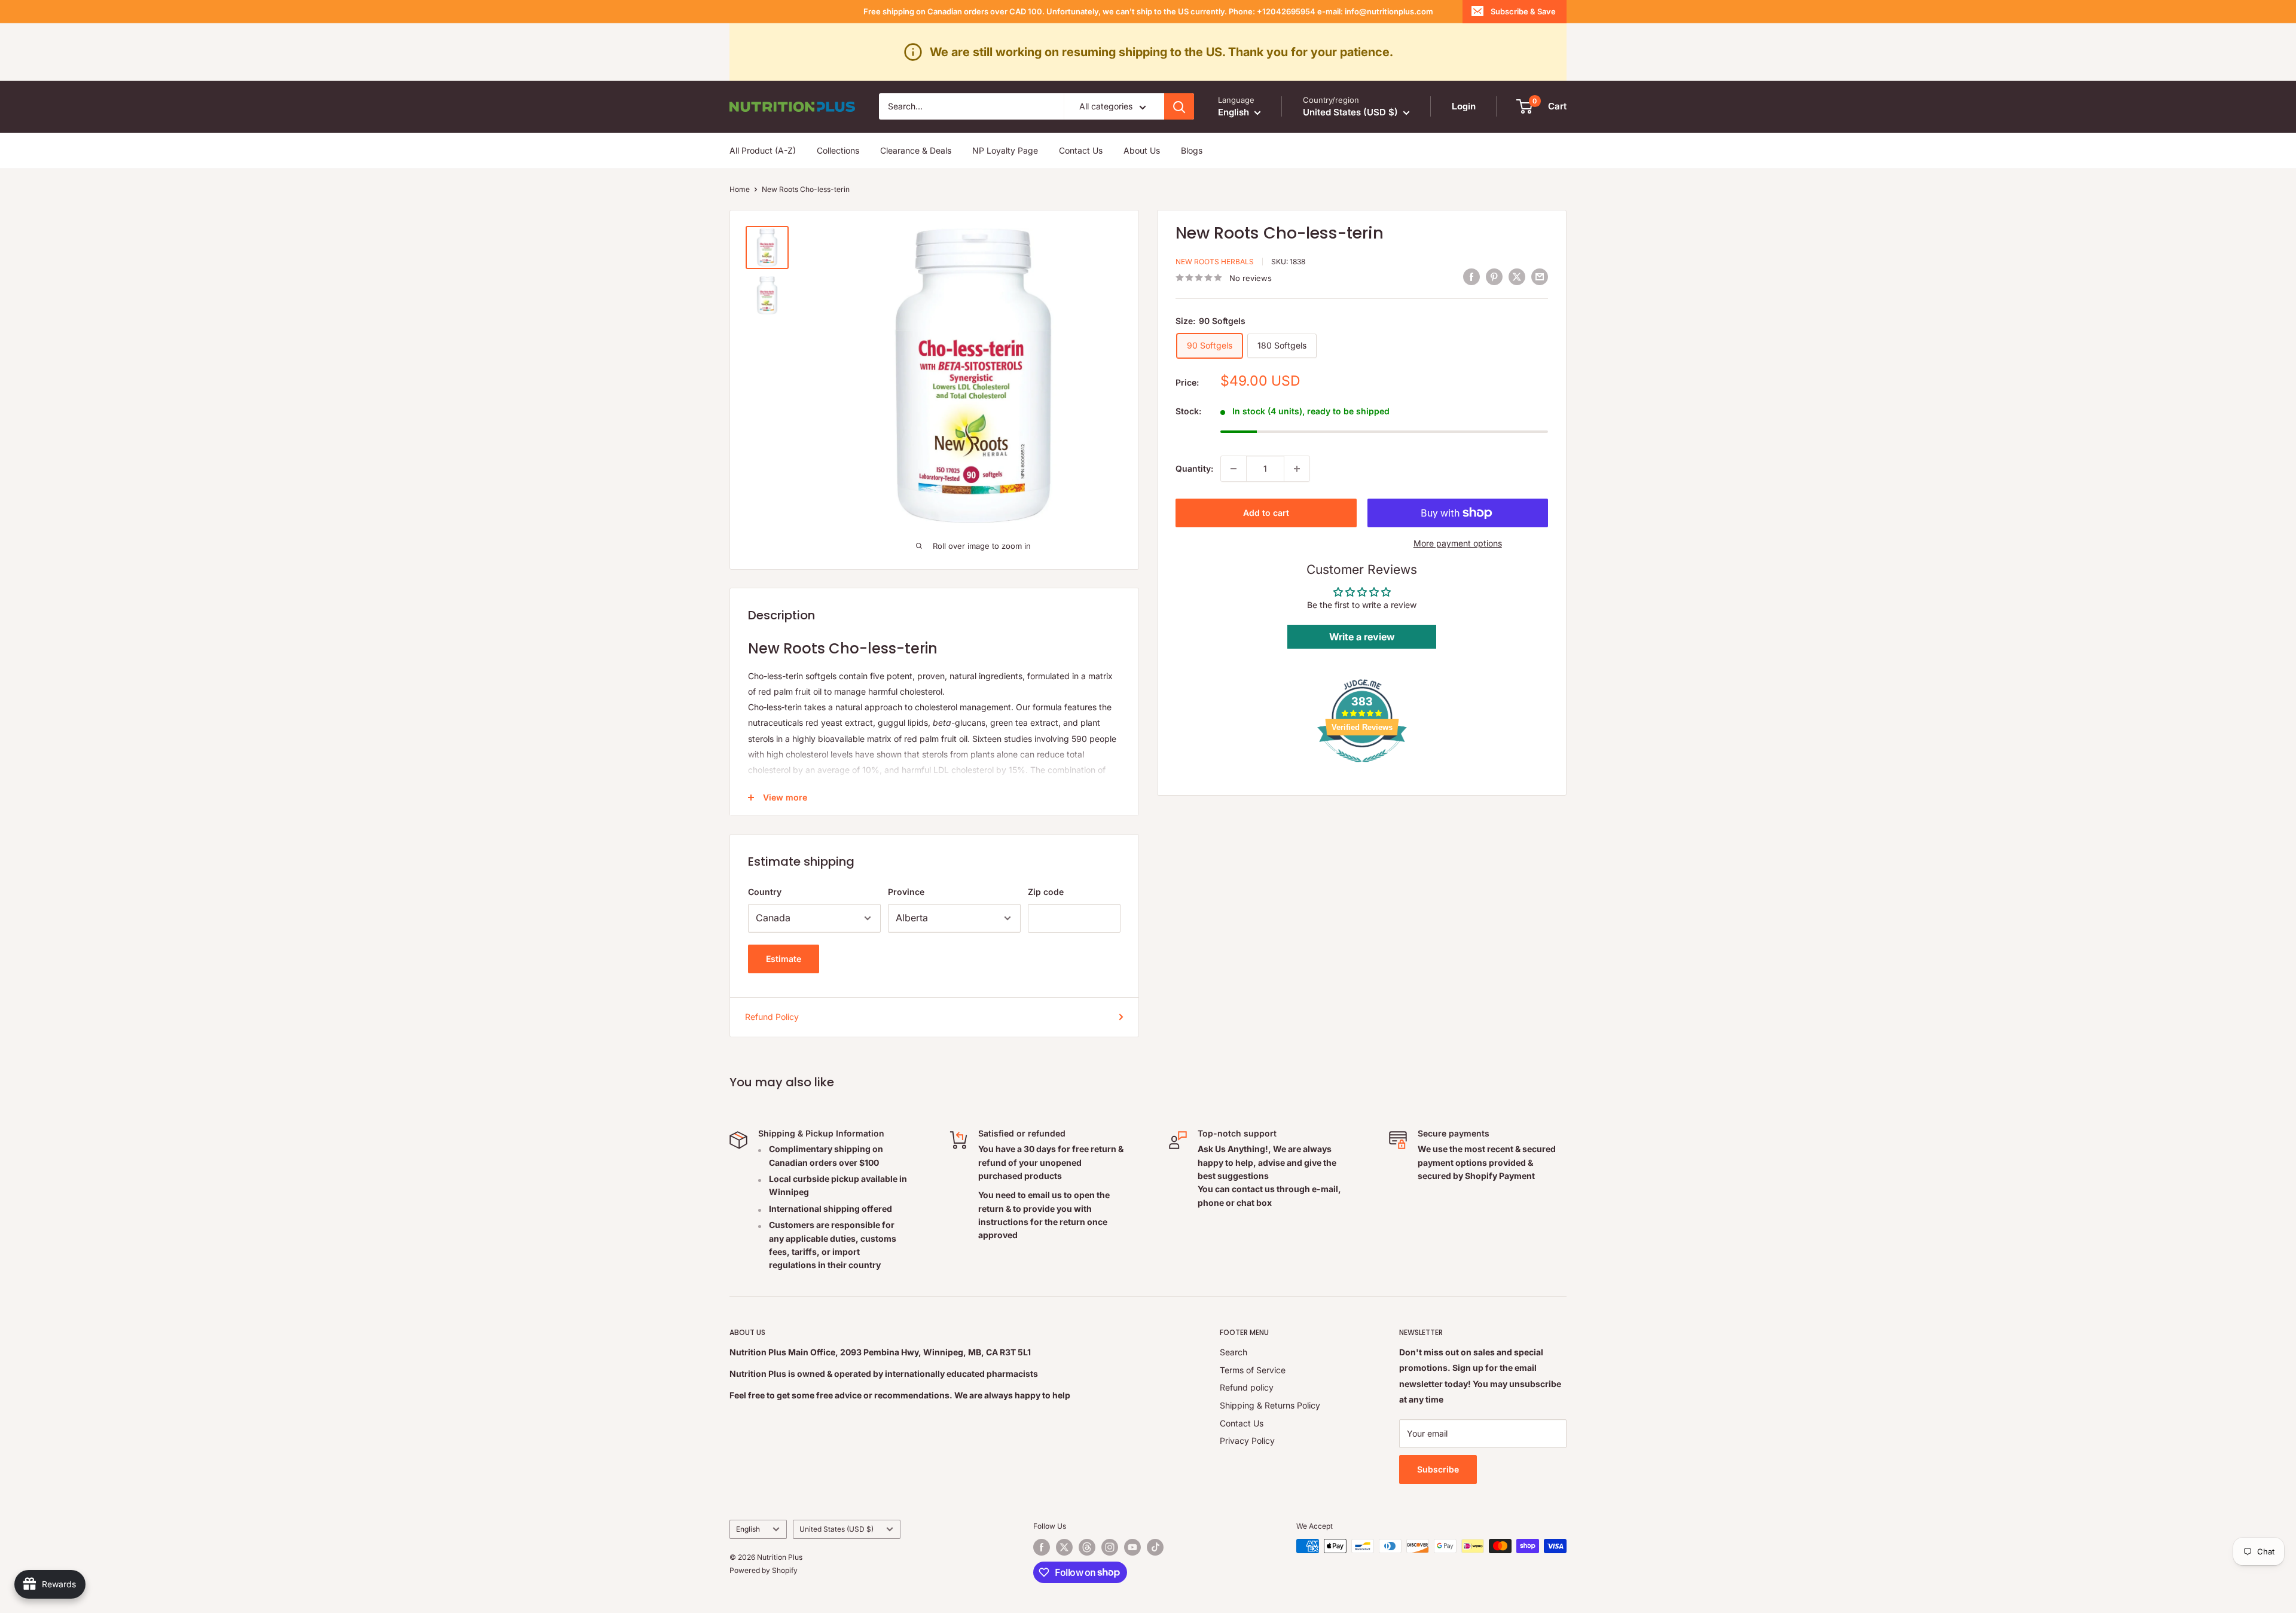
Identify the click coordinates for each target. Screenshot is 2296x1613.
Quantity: (1194, 468)
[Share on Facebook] (1471, 276)
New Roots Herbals (1215, 262)
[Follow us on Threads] (1087, 1547)
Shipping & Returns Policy (1270, 1405)
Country (765, 892)
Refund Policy (772, 1017)
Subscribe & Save (1523, 11)
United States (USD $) (836, 1529)
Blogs (1192, 150)
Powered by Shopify (764, 1570)
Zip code (1046, 892)
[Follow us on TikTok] (1155, 1547)
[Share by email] (1540, 276)
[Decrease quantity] (1234, 469)
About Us (1142, 150)
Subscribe (1438, 1469)
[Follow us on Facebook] (1042, 1547)
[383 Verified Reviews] (1362, 769)
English (748, 1529)
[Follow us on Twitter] (1064, 1547)
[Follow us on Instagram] (1110, 1547)
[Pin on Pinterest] (1494, 276)
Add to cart (1266, 513)
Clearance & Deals (916, 150)
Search (1234, 1352)
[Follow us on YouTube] (1132, 1547)
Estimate (784, 959)
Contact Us (1081, 150)
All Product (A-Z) (763, 150)
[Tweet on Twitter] (1517, 276)
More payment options (1458, 543)
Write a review (1362, 637)
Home (740, 189)
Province (906, 892)
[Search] (1179, 106)
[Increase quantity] (1297, 469)
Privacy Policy (1247, 1441)
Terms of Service (1253, 1370)
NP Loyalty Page (1005, 150)
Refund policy (1247, 1387)
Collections (838, 150)
